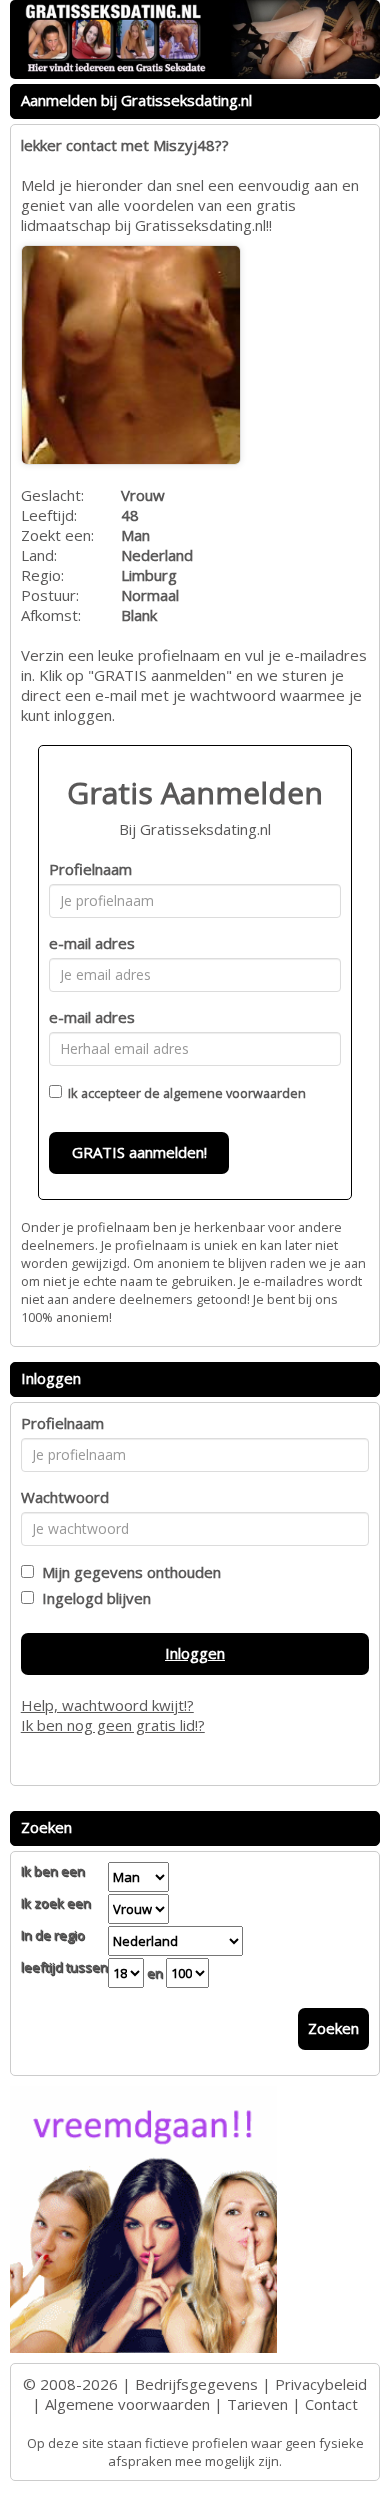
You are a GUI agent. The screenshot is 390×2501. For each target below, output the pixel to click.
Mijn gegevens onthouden (127, 1572)
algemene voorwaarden (234, 1093)
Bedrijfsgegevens (196, 2384)
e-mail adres (92, 943)
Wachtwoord (65, 1497)
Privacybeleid (321, 2384)
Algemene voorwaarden (127, 2404)
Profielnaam (90, 869)
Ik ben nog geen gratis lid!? (113, 1725)
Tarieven (257, 2404)
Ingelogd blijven (92, 1598)
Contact (331, 2404)
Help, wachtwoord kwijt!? (107, 1705)
